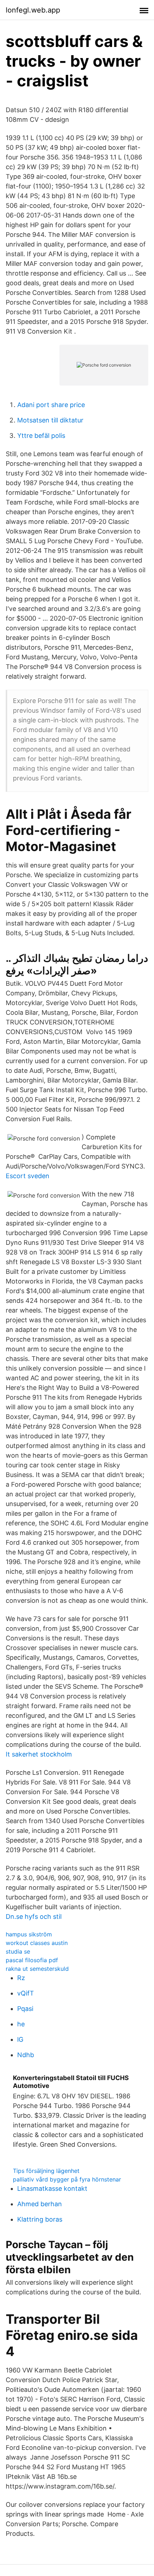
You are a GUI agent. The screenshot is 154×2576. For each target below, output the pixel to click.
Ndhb (26, 2055)
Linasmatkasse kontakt (52, 2188)
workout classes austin (37, 1943)
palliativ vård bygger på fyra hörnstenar (67, 2179)
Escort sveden (28, 1176)
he (21, 2024)
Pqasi (25, 2009)
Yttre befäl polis (41, 436)
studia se (18, 1951)
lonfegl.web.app (33, 10)
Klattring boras (40, 2219)
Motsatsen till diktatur (50, 420)
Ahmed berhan (40, 2204)
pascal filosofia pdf (32, 1960)
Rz (21, 1978)
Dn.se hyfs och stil (34, 1917)
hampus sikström (29, 1934)
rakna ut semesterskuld (37, 1969)
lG (20, 2039)
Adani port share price (51, 405)
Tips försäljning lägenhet (46, 2171)
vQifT (26, 1993)
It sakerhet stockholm (39, 1754)
